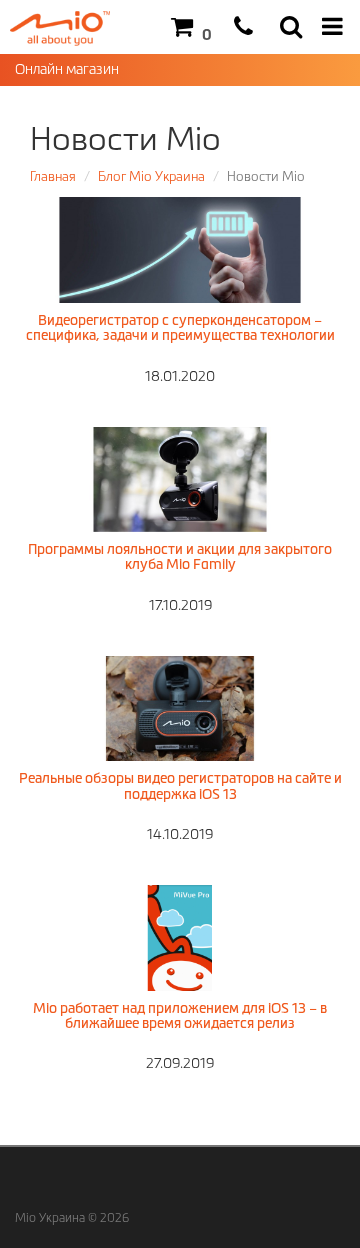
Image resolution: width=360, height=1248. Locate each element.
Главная (53, 176)
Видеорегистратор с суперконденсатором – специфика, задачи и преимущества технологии (180, 327)
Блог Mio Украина (151, 176)
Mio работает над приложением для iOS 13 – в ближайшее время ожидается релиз (180, 1015)
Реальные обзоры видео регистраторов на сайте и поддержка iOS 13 (180, 785)
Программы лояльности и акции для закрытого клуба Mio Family (180, 556)
